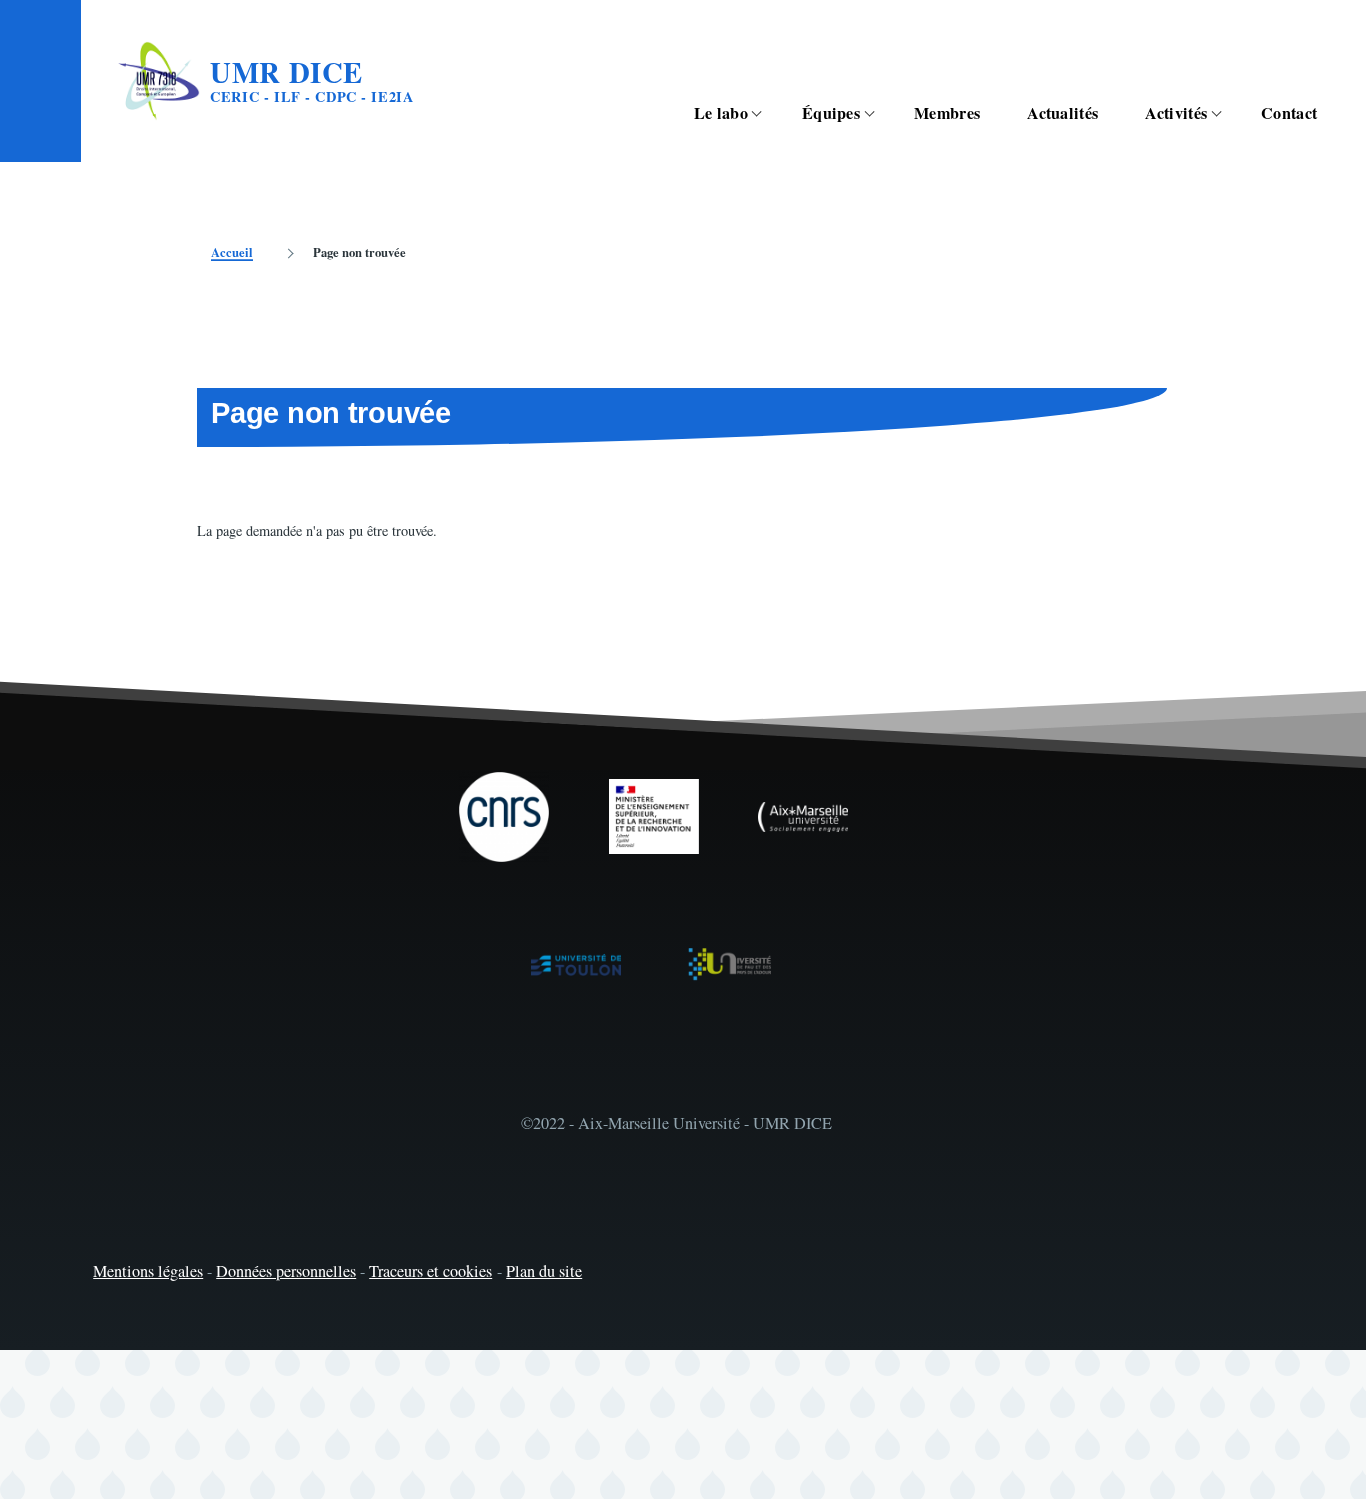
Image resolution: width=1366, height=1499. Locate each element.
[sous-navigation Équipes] (880, 113)
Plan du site (544, 1271)
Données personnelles (286, 1271)
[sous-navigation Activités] (1227, 113)
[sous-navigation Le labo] (768, 113)
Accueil (232, 252)
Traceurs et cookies (430, 1271)
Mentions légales (148, 1271)
